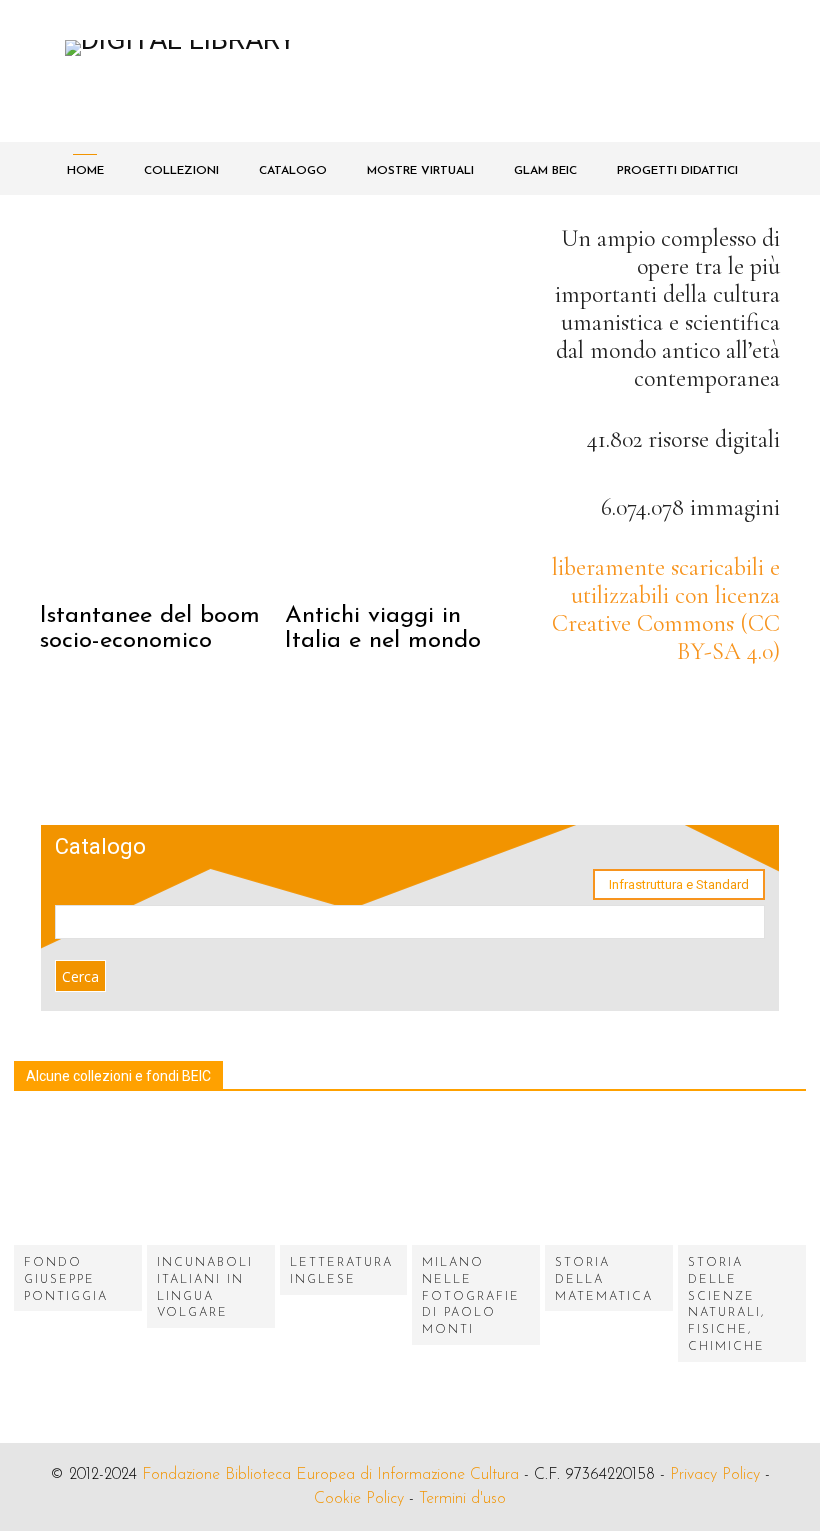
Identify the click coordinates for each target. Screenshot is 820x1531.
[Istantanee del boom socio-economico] (160, 404)
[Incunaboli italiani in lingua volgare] (211, 1181)
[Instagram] (702, 787)
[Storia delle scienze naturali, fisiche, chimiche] (742, 1181)
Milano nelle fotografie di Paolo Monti (471, 1296)
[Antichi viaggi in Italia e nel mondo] (405, 404)
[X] (757, 787)
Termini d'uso (462, 1499)
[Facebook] (647, 787)
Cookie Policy (359, 1499)
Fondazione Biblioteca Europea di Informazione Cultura (330, 1475)
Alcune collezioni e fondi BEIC (118, 1076)
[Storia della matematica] (609, 1181)
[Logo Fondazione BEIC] (283, 71)
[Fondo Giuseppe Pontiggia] (78, 1181)
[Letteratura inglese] (344, 1181)
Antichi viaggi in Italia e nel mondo (383, 628)
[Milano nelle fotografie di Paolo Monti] (476, 1181)
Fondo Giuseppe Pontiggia (66, 1280)
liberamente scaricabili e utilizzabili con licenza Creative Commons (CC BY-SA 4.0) (666, 609)
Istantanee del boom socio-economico (150, 628)
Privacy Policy (715, 1475)
